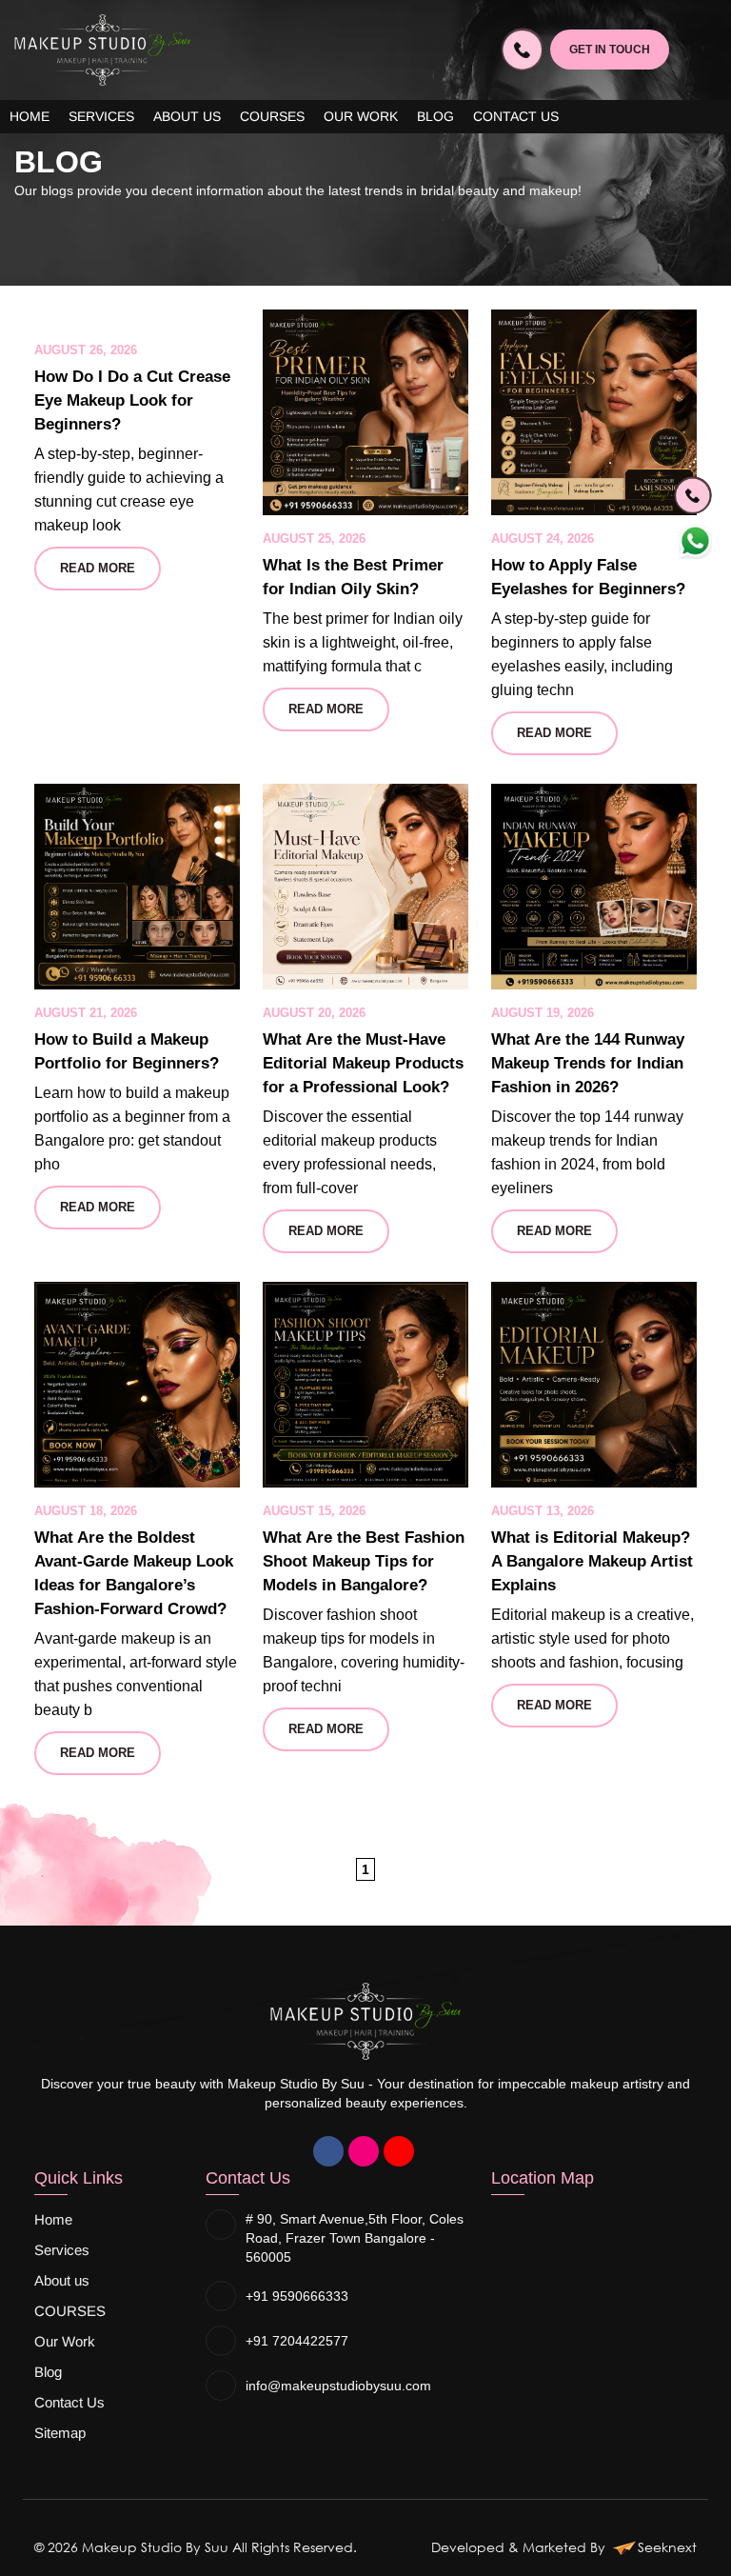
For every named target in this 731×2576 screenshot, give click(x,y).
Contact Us (516, 116)
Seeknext (667, 2547)
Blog (435, 116)
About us (187, 116)
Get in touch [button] (610, 50)
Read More (98, 568)
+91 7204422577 (297, 2341)
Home (30, 116)
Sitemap (60, 2433)
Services (101, 116)
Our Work (361, 116)
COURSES (272, 116)
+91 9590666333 (297, 2296)
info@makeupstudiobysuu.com (338, 2386)
